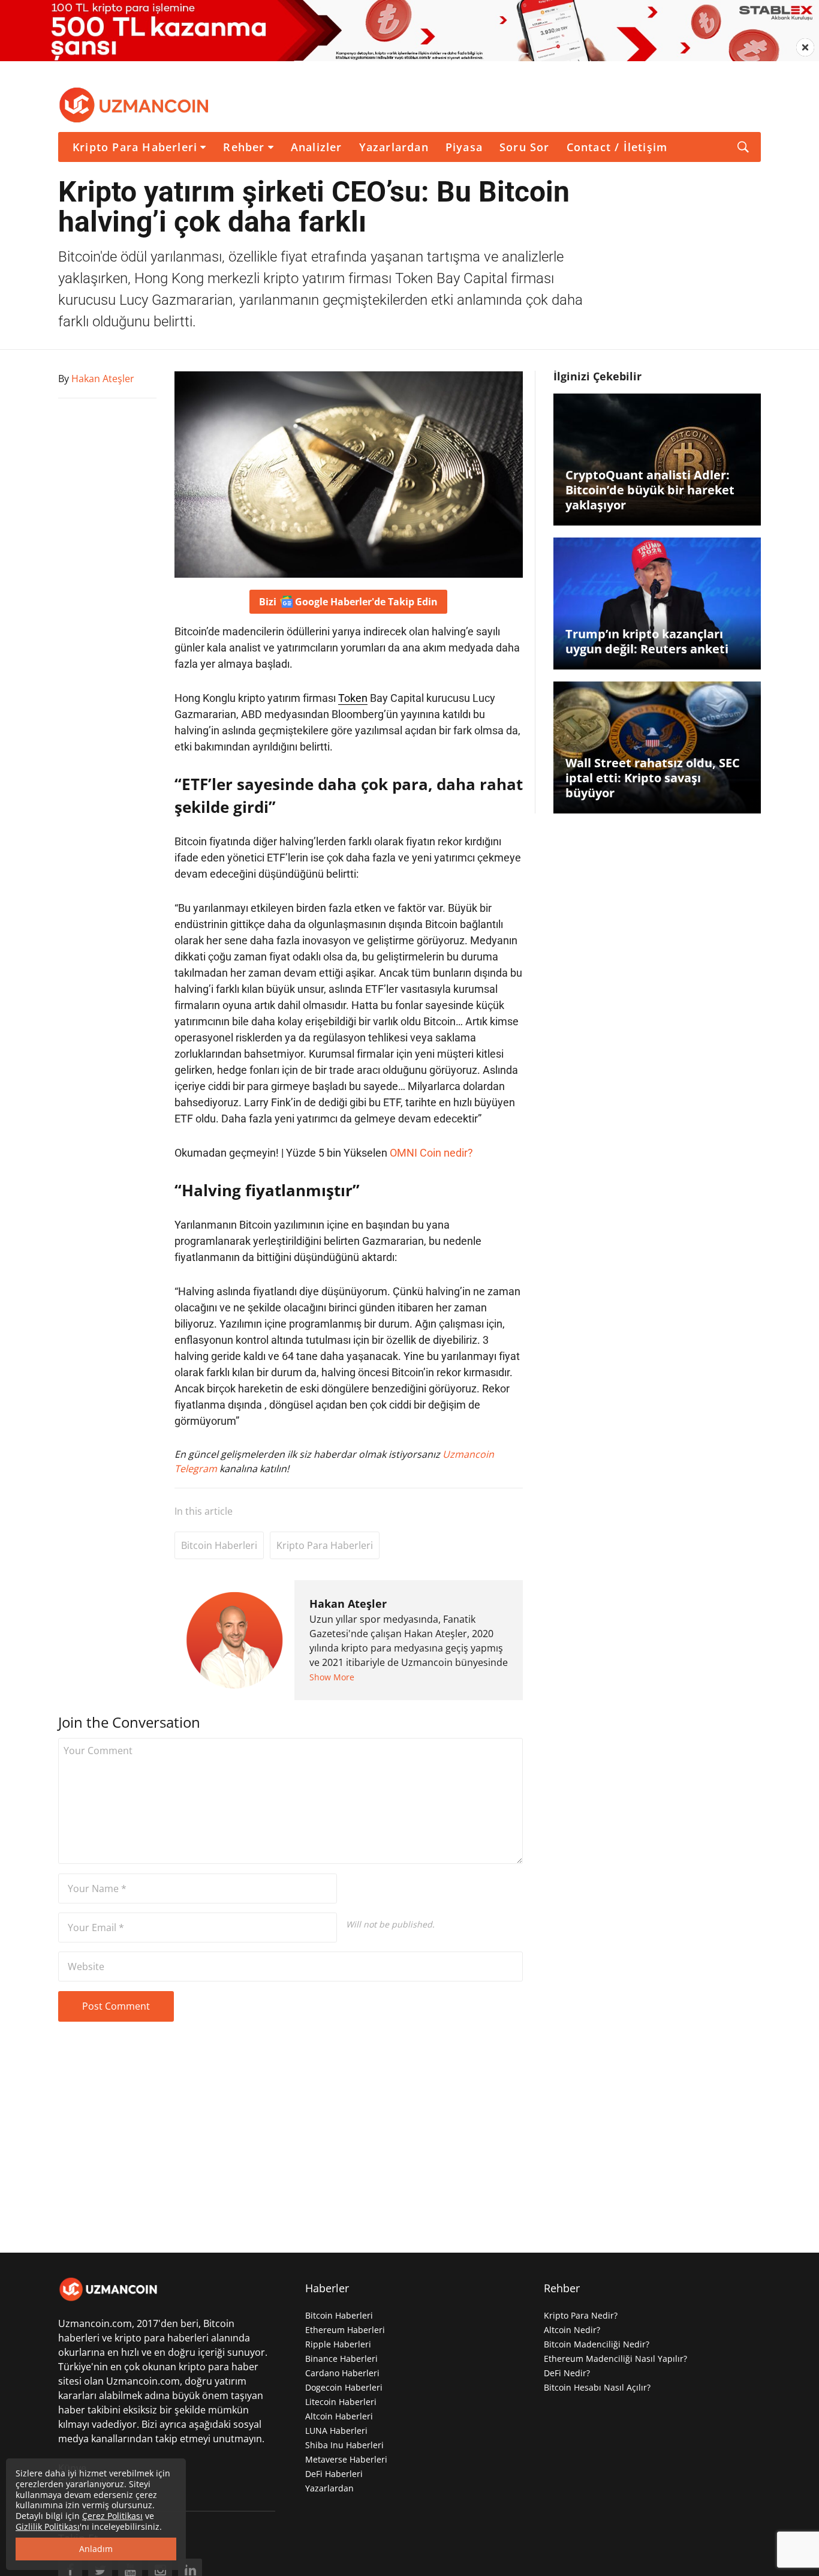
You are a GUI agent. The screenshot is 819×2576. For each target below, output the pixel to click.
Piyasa (464, 147)
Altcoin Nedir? (572, 2330)
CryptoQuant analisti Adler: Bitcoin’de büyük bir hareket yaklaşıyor (650, 490)
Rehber (244, 147)
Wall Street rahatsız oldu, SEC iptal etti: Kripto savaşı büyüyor (653, 778)
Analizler (317, 147)
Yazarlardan (394, 147)
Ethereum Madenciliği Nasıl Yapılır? (615, 2359)
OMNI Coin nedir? (431, 1153)
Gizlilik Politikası (48, 2527)
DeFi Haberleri (334, 2474)
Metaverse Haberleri (346, 2459)
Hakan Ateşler (348, 1604)
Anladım (96, 2549)
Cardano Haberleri (342, 2373)
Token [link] (353, 698)
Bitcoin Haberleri (219, 1545)
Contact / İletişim (617, 147)
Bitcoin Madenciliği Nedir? (597, 2344)
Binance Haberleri (341, 2359)
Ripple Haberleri (338, 2344)
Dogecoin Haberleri (344, 2387)
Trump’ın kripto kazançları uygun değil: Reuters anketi (647, 641)
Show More (332, 1677)
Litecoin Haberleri (341, 2402)
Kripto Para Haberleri (135, 147)
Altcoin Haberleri (339, 2416)
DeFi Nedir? (567, 2373)
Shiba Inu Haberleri (344, 2445)
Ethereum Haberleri (345, 2330)
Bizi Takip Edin (348, 602)
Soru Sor (525, 147)
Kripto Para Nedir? (581, 2315)
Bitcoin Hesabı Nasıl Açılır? (597, 2387)
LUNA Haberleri (336, 2431)
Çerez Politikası (112, 2516)
